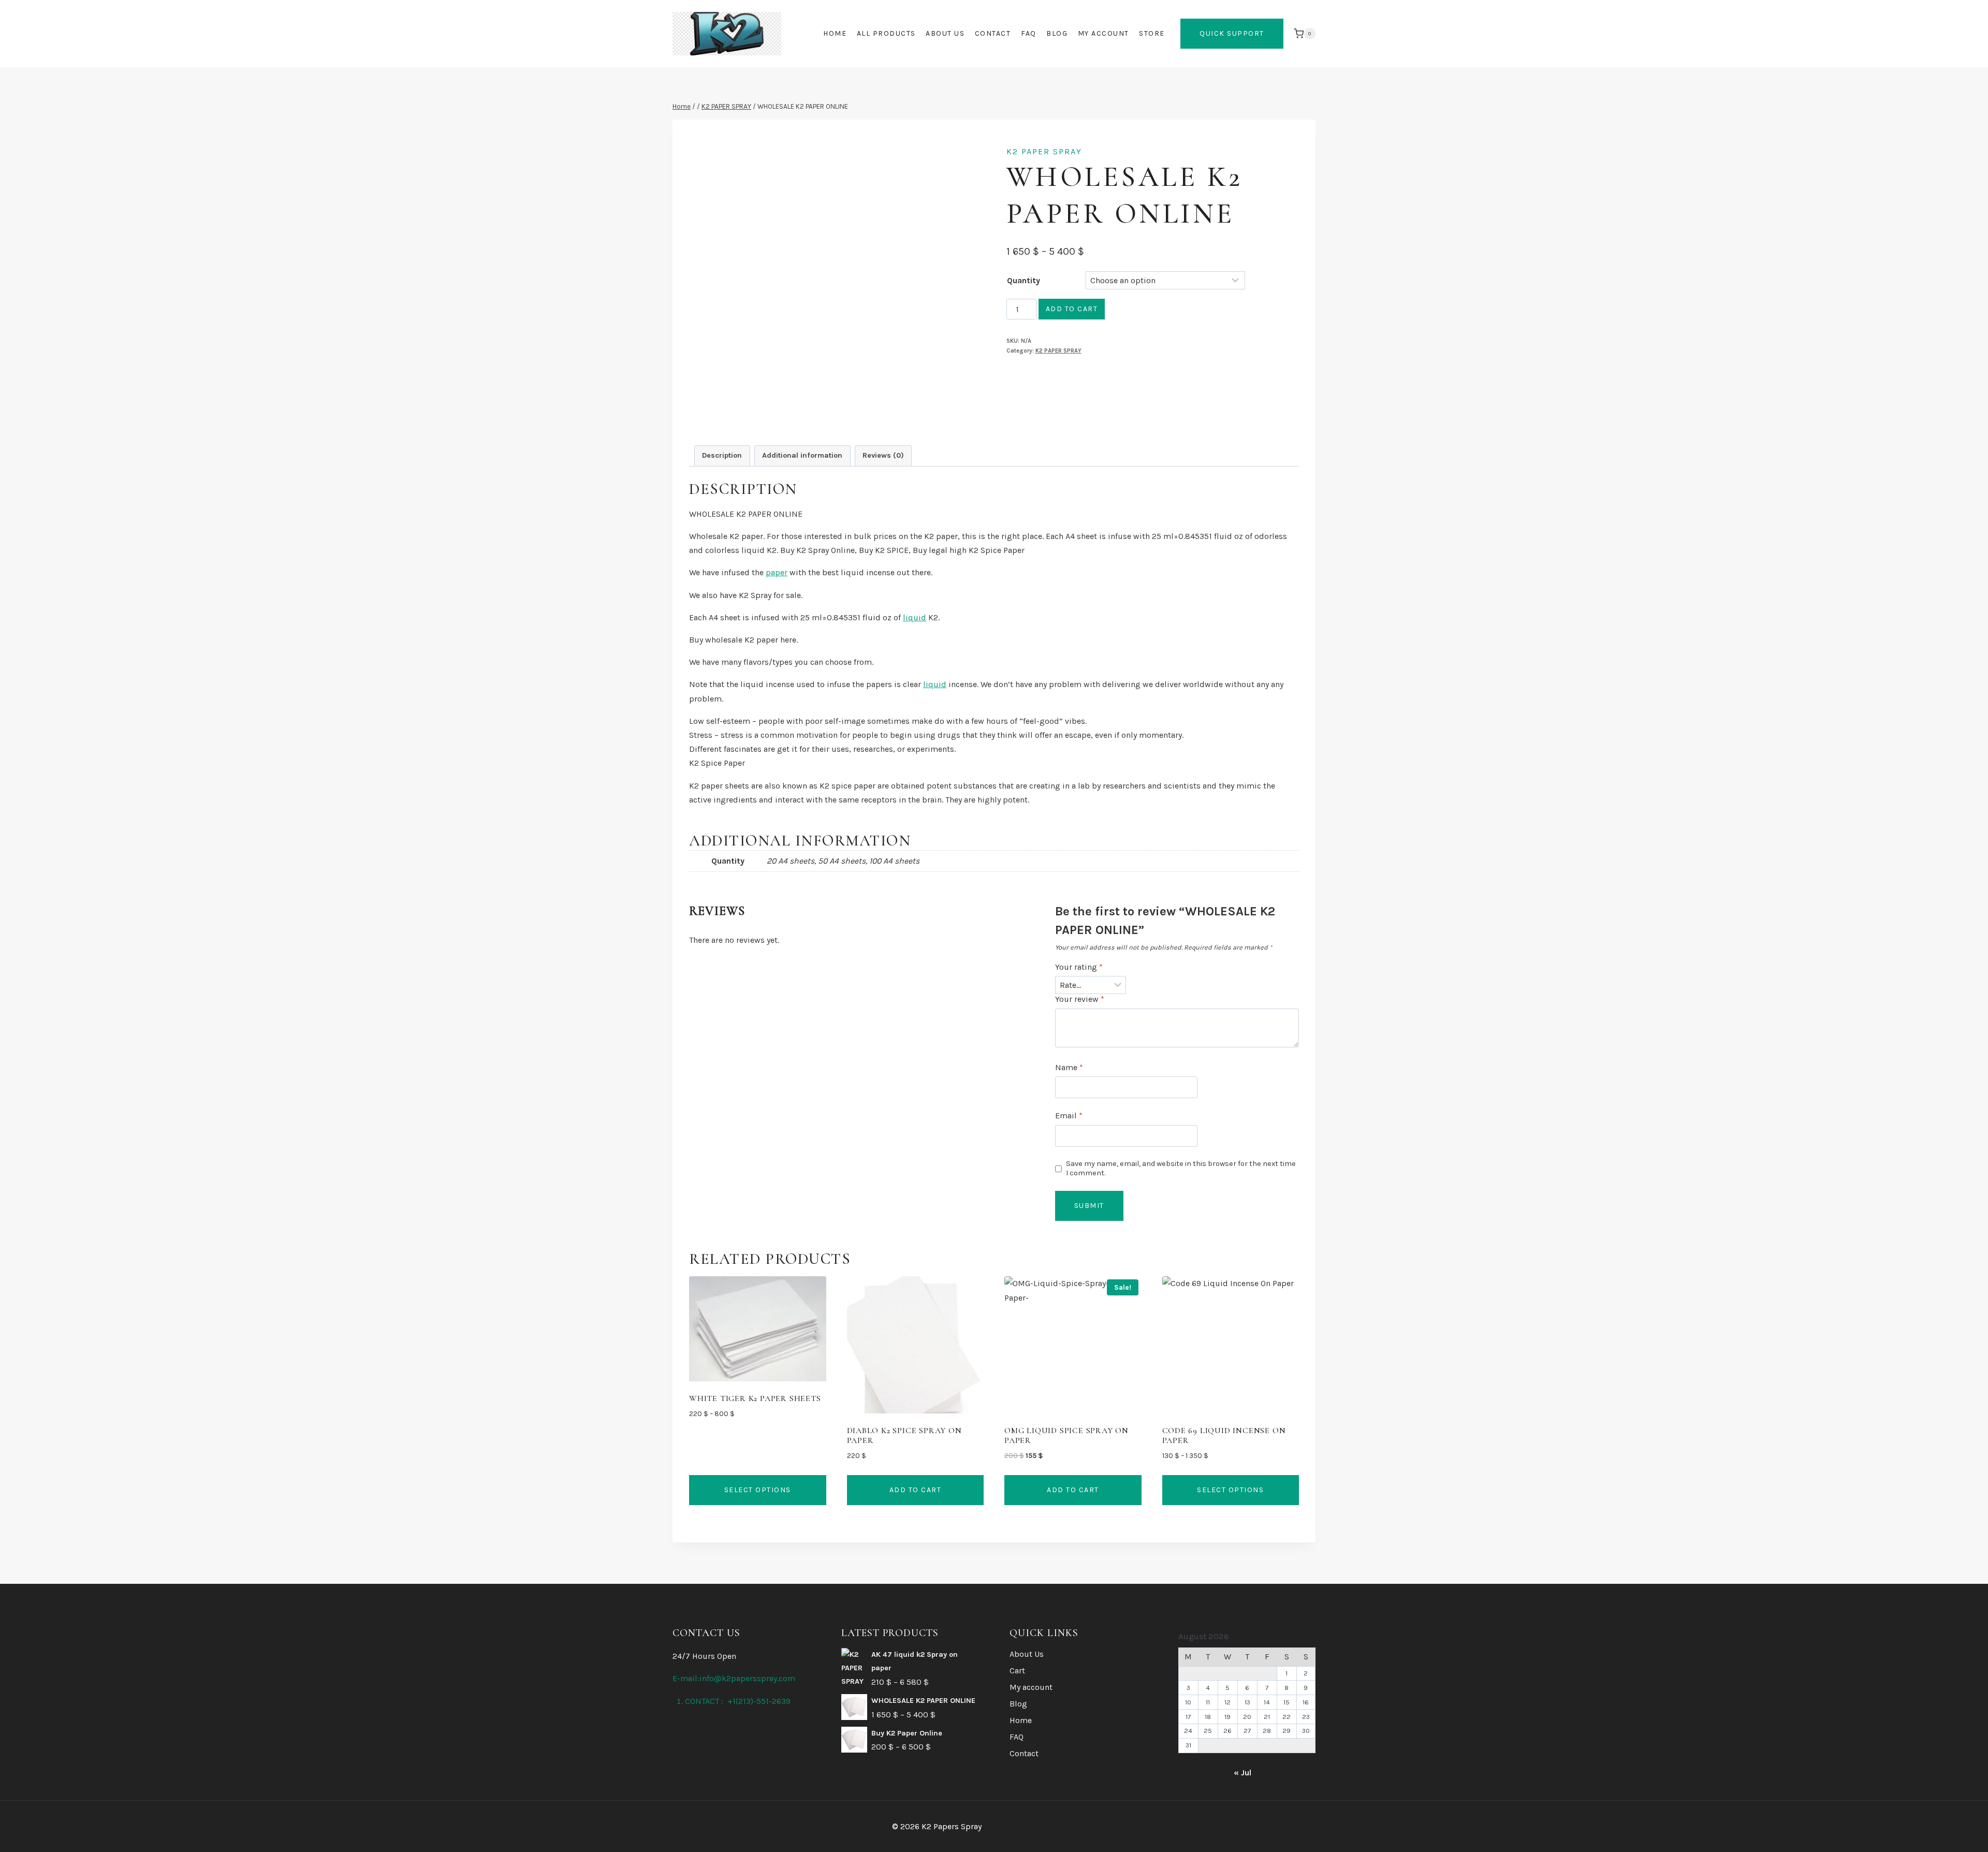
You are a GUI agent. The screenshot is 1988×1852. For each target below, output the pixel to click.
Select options (758, 1490)
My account (1103, 33)
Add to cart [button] (916, 1490)
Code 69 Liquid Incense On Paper (1224, 1435)
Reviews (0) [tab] (883, 455)
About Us (945, 33)
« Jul (1242, 1773)
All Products (886, 33)
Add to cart (1072, 309)
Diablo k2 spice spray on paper (904, 1435)
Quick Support (1232, 33)
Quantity (1024, 280)
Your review (1080, 999)
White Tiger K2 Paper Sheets (755, 1398)
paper (777, 572)
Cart (1017, 1671)
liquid (915, 617)
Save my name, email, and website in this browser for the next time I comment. (1181, 1169)
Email (1069, 1115)
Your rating (1079, 967)
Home (835, 33)
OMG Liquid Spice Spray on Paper (1066, 1435)
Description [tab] (722, 455)
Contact (993, 33)
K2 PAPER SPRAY (1044, 151)
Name (1069, 1067)
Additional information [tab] (802, 455)
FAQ (1029, 33)
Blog (1057, 33)
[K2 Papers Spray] (727, 34)
